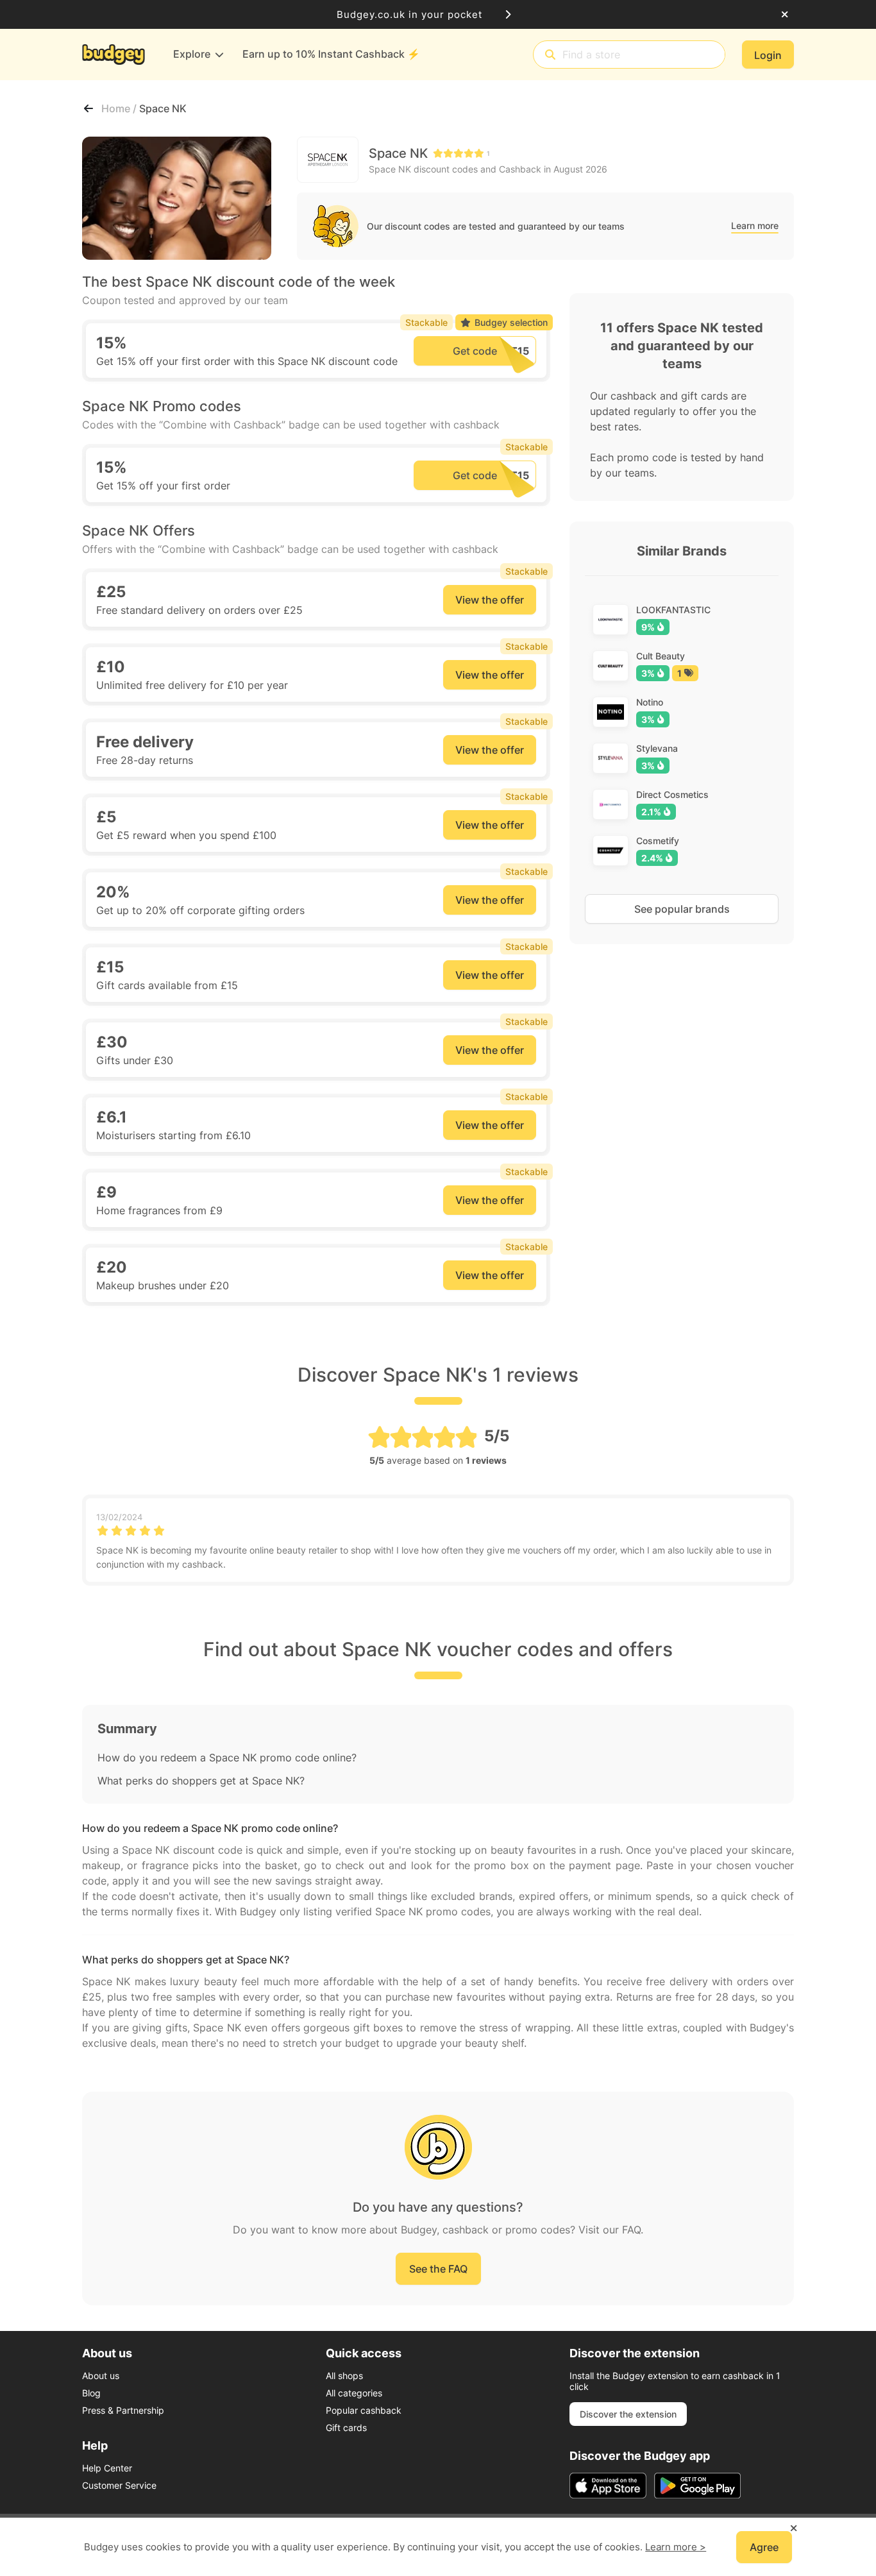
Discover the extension (628, 2414)
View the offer (490, 600)
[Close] (785, 15)
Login (768, 55)
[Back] (88, 108)
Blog (91, 2393)
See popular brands (682, 909)
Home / (120, 108)
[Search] (550, 55)
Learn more (755, 225)
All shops (344, 2376)
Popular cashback (364, 2410)
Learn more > (676, 2547)
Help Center (107, 2468)
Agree (764, 2547)
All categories (354, 2393)
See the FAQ (438, 2269)
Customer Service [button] (119, 2485)
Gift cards (346, 2428)
